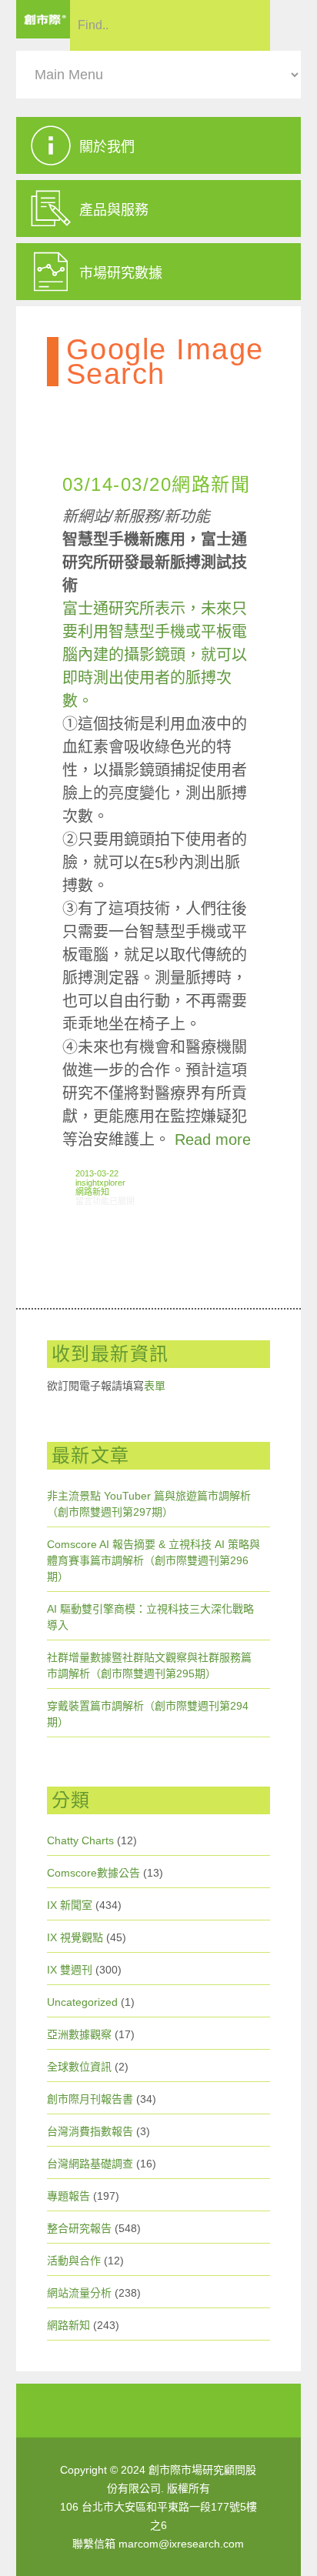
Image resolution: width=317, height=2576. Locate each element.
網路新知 (92, 1192)
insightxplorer (100, 1183)
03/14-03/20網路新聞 (157, 484)
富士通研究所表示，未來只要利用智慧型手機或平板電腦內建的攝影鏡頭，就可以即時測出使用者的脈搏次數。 (155, 655)
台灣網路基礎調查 (90, 2164)
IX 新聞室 (70, 1905)
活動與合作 (74, 2261)
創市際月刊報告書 (90, 2099)
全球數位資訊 (79, 2067)
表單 (155, 1386)
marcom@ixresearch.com (181, 2544)
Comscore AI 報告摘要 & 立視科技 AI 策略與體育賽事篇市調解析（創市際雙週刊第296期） (153, 1560)
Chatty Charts (80, 1840)
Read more (213, 1140)
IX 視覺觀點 (75, 1937)
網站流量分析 (79, 2293)
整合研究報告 (79, 2228)
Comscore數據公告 (93, 1873)
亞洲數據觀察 (79, 2034)
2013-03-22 (97, 1173)
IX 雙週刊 (70, 1970)
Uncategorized (82, 2002)
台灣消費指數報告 (90, 2131)
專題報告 (68, 2196)
